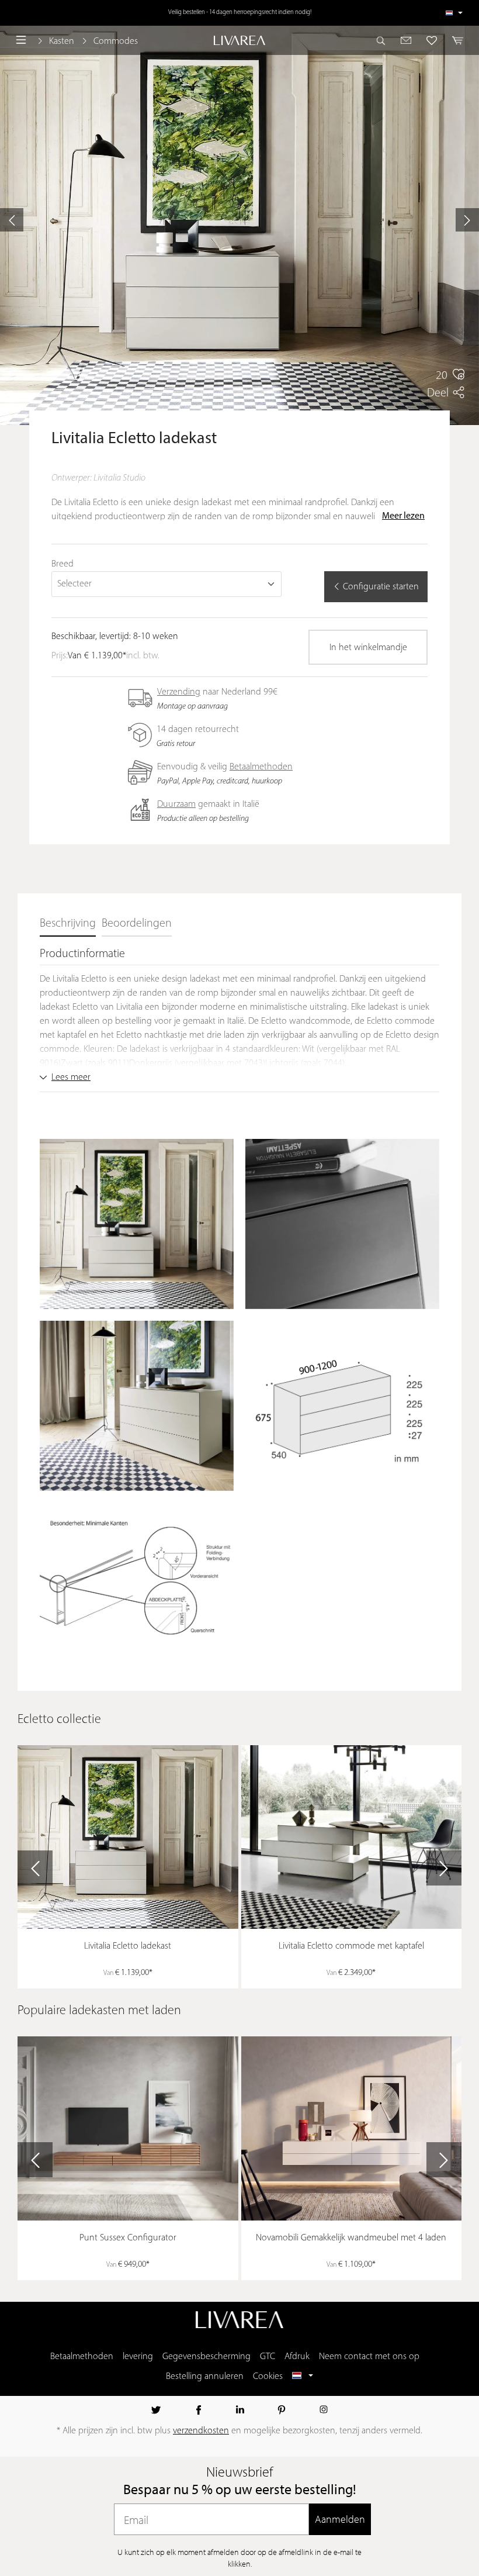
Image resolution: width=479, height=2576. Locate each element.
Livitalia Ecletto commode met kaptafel (351, 1946)
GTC (268, 2357)
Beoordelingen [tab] (137, 924)
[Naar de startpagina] (239, 41)
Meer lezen (403, 516)
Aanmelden (340, 2519)
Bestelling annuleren (205, 2377)
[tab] (68, 924)
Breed (63, 564)
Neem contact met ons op (369, 2357)
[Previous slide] (35, 1868)
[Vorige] (12, 220)
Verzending (179, 692)
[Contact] (406, 40)
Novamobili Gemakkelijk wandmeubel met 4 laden (351, 2238)
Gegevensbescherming (206, 2357)
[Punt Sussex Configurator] (128, 2128)
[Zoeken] (384, 40)
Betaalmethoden (261, 767)
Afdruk (297, 2357)
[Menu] (21, 40)
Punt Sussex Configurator (128, 2238)
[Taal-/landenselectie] (454, 13)
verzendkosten (201, 2431)
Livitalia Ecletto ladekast (128, 1946)
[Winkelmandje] (454, 40)
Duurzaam (176, 804)
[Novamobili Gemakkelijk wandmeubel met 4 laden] (352, 2128)
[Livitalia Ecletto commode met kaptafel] (352, 1837)
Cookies (268, 2377)
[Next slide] (444, 1868)
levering (138, 2357)
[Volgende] (467, 220)
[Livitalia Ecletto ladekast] (128, 1837)
